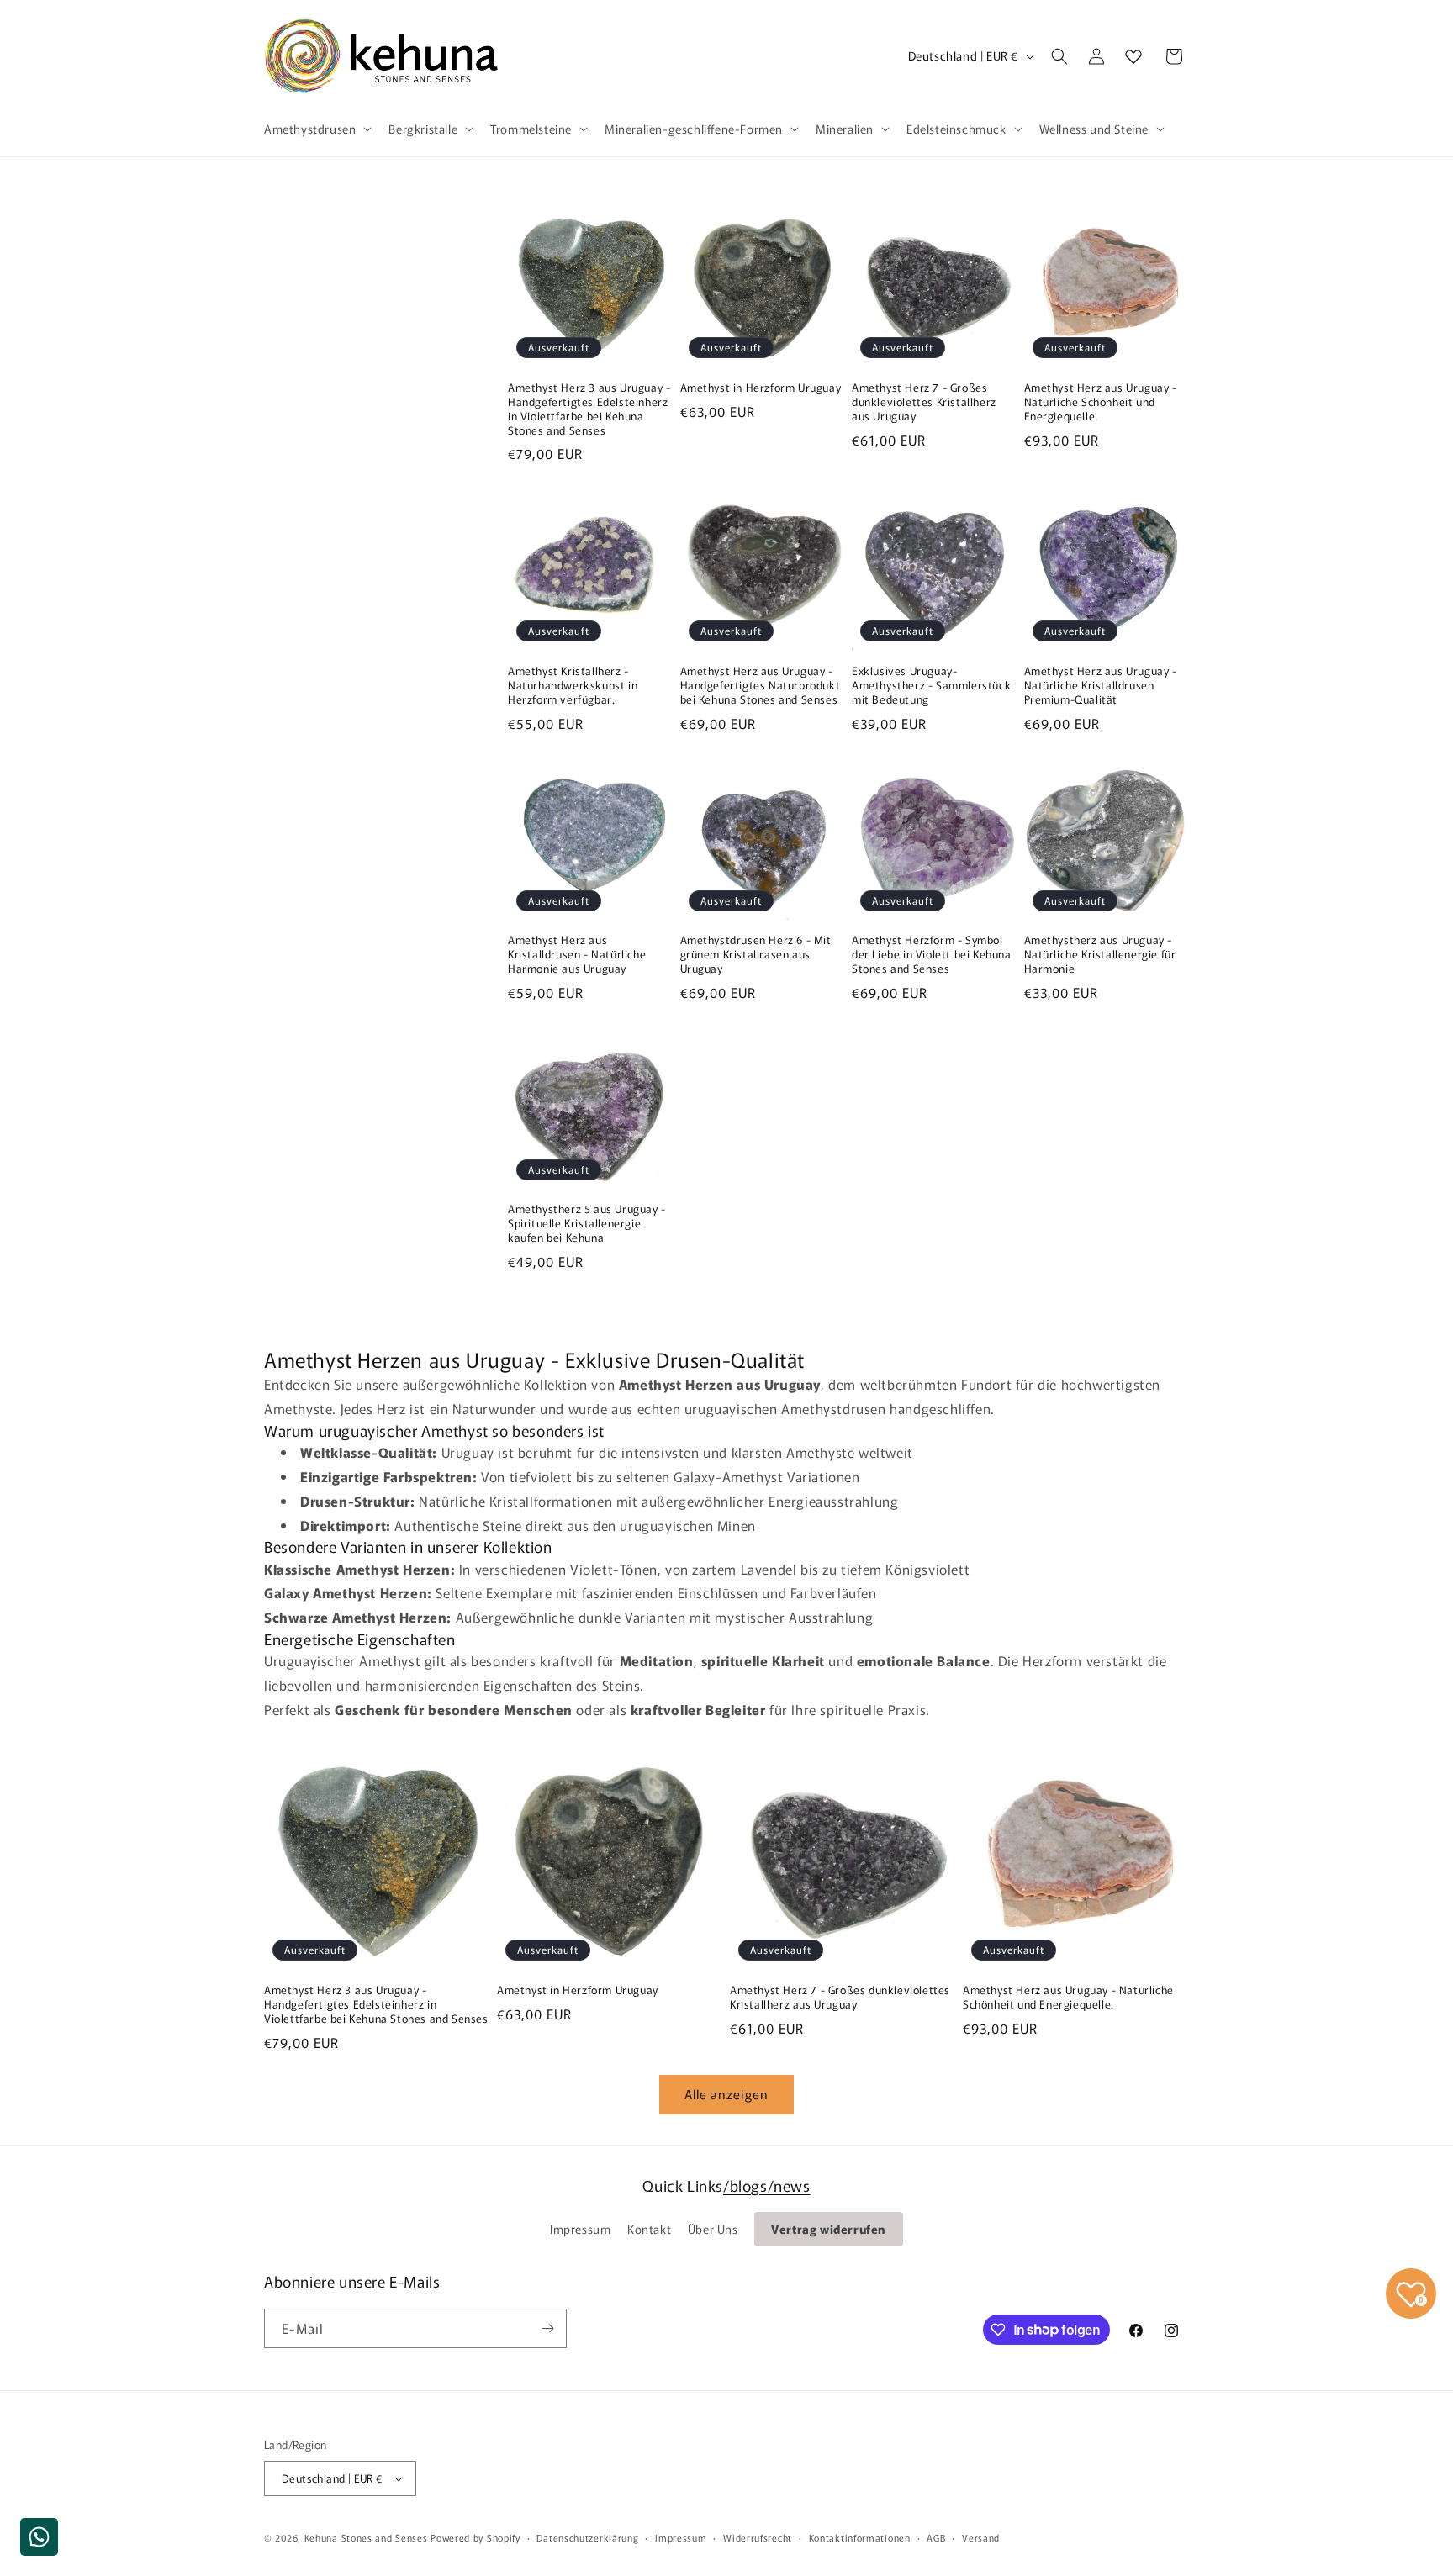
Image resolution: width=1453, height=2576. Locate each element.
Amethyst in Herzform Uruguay (761, 388)
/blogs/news (767, 2185)
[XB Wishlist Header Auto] (1133, 56)
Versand (981, 2537)
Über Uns (713, 2229)
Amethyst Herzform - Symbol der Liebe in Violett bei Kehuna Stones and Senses (932, 955)
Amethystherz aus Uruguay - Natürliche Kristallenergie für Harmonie (1100, 955)
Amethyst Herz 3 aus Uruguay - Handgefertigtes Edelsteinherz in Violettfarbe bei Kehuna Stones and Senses (589, 409)
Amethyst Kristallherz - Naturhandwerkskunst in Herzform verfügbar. (573, 686)
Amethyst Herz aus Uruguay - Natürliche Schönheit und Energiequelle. (1101, 402)
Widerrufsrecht (758, 2537)
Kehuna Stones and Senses (366, 2537)
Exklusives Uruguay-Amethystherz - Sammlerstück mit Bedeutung (931, 686)
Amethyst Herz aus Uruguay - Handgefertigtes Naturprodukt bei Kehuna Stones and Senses (761, 686)
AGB (936, 2537)
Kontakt (649, 2229)
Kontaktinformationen (860, 2537)
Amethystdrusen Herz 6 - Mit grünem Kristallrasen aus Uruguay (756, 955)
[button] (316, 129)
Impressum (580, 2229)
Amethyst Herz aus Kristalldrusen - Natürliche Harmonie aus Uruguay (577, 955)
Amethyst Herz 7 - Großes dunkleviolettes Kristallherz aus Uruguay (924, 402)
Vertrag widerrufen (829, 2229)
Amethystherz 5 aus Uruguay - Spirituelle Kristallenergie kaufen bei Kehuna (587, 1224)
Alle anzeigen (726, 2094)
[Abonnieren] (547, 2328)
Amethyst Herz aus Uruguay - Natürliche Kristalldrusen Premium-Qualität (1101, 686)
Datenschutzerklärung (587, 2537)
